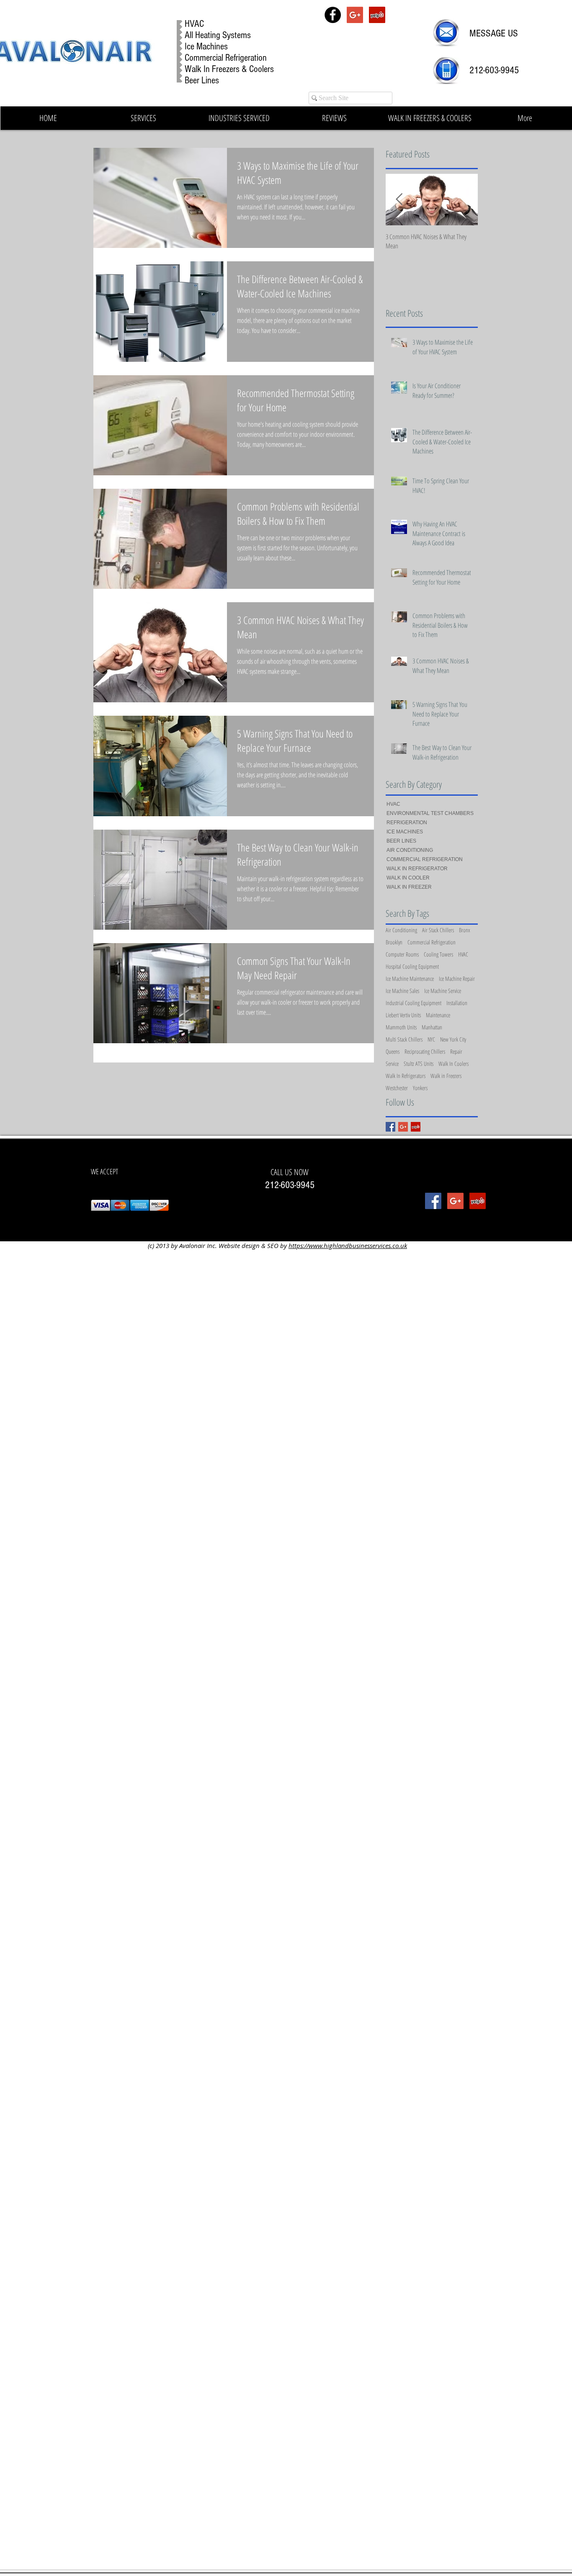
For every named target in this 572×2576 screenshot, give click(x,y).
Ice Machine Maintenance (410, 979)
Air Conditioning (401, 930)
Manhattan (432, 1027)
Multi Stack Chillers (404, 1039)
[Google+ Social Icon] (355, 15)
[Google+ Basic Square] (403, 1127)
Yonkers (420, 1088)
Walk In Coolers (453, 1064)
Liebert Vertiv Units (403, 1015)
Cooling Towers (438, 954)
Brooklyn (394, 942)
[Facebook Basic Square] (390, 1127)
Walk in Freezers (446, 1076)
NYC (431, 1039)
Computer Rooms (402, 954)
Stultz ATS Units (419, 1064)
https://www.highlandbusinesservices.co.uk (348, 1245)
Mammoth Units (401, 1027)
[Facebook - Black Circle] (333, 15)
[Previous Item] (399, 200)
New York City (453, 1039)
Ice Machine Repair (457, 979)
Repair (456, 1051)
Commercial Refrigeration (432, 942)
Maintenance (438, 1015)
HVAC (463, 954)
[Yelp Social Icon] (377, 15)
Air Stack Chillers (438, 930)
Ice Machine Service (443, 991)
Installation (457, 1003)
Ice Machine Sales (402, 991)
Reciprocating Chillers (425, 1051)
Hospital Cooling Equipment (412, 966)
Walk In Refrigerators (406, 1076)
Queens (393, 1051)
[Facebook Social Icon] (433, 1201)
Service (392, 1064)
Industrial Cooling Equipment (414, 1003)
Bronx (465, 930)
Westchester (397, 1088)
